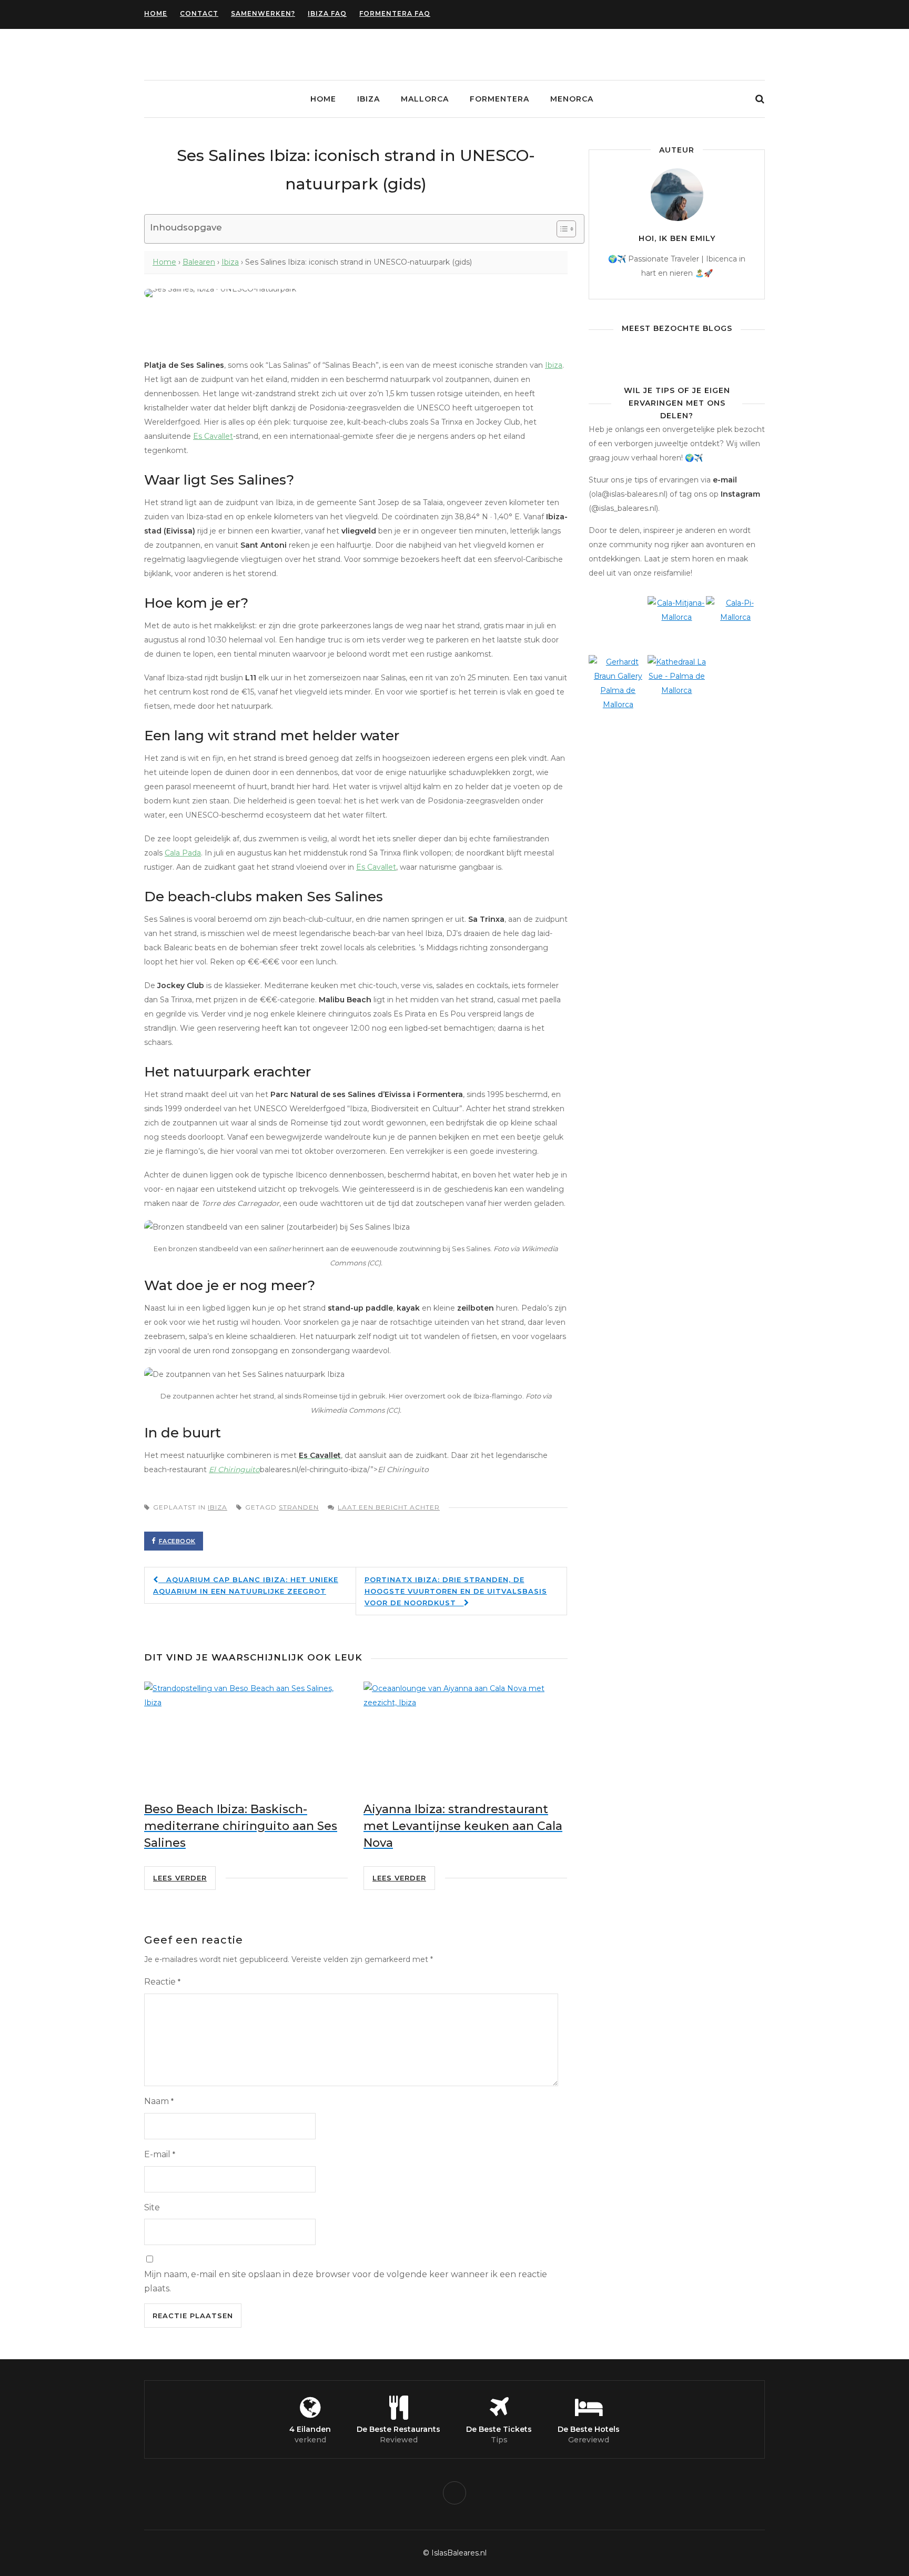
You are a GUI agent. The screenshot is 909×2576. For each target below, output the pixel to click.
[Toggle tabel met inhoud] (561, 229)
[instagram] (454, 2493)
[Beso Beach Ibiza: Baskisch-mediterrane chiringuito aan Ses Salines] (246, 1735)
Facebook (177, 1541)
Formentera (499, 99)
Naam (159, 2101)
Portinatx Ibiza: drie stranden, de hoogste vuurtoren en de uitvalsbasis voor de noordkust (456, 1591)
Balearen (199, 262)
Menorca (572, 99)
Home (156, 13)
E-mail (160, 2154)
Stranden (299, 1507)
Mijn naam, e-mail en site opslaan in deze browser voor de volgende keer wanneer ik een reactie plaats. (346, 2281)
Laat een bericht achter (389, 1507)
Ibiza (368, 99)
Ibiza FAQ (327, 13)
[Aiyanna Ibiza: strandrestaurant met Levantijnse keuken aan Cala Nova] (465, 1735)
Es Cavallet (213, 436)
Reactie (162, 1982)
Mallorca (425, 99)
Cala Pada (183, 853)
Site (152, 2207)
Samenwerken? (263, 13)
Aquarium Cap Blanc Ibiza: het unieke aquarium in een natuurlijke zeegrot (246, 1585)
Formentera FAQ (395, 13)
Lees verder (180, 1878)
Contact (199, 13)
